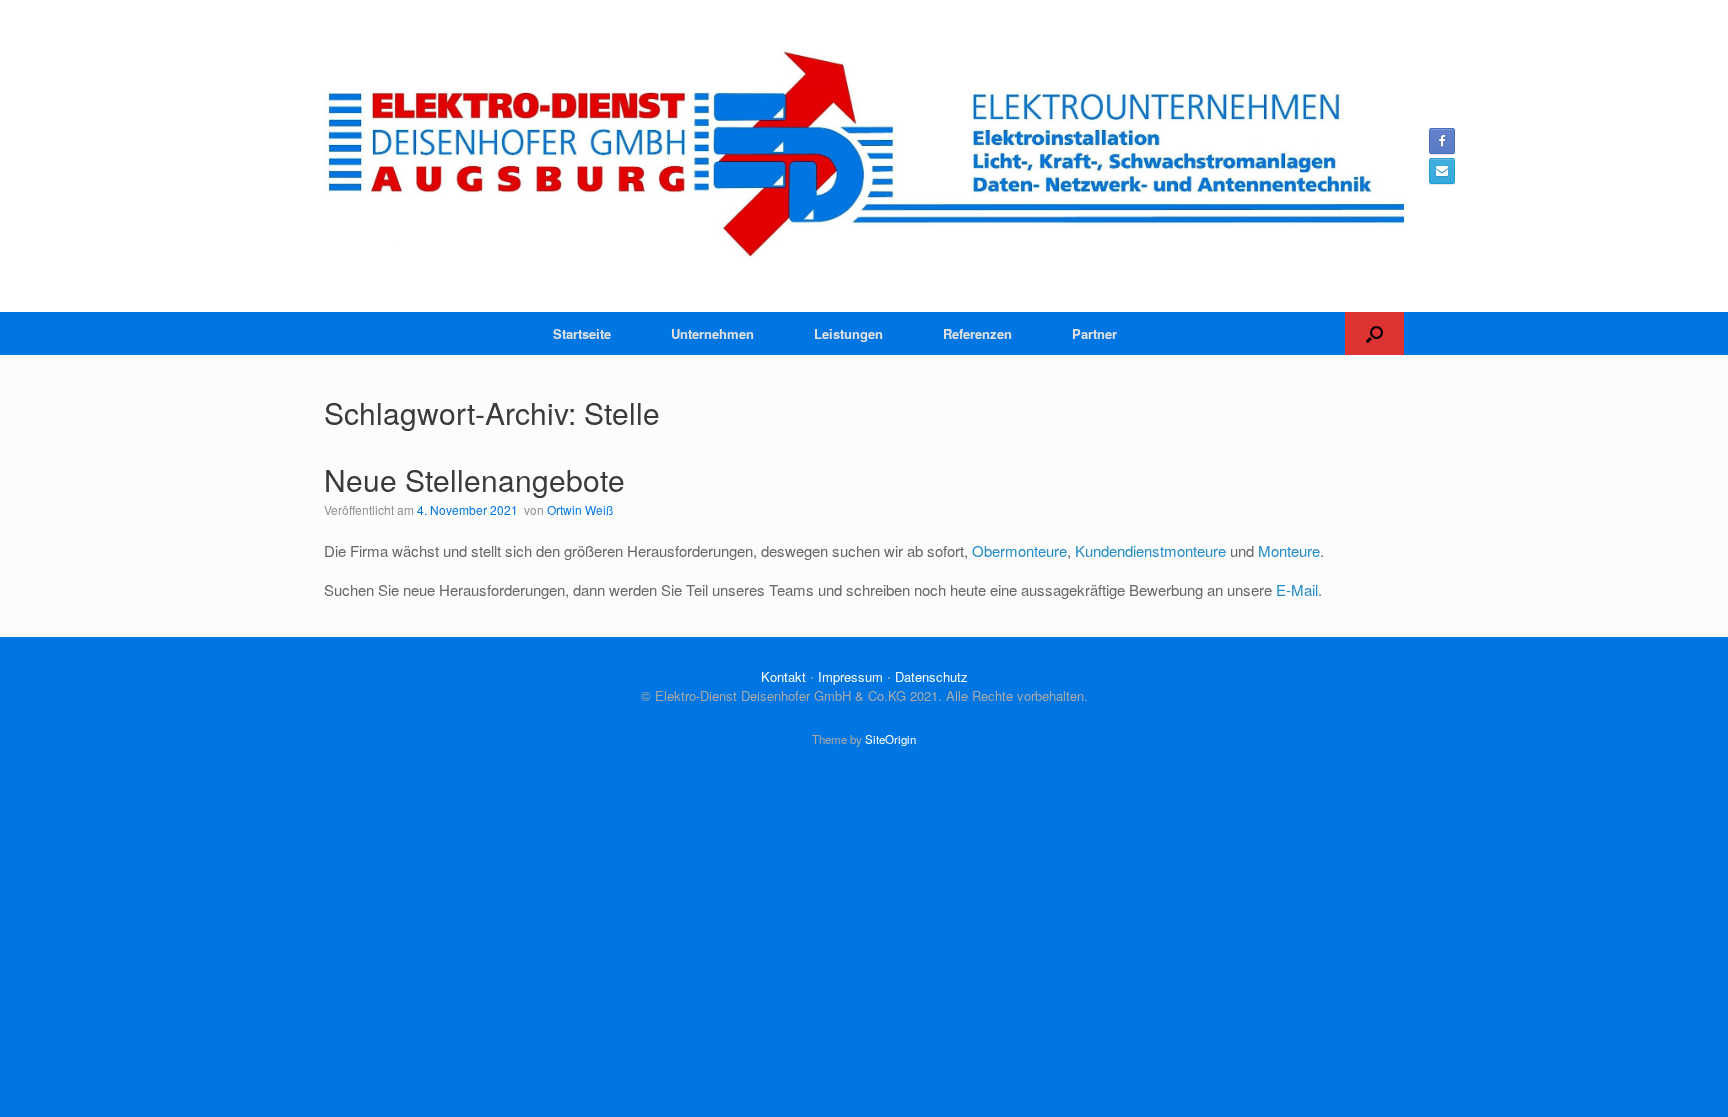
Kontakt (783, 676)
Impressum (850, 676)
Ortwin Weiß (580, 509)
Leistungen (848, 333)
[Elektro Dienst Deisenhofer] (864, 156)
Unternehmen (712, 333)
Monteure (1289, 550)
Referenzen (977, 333)
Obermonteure (1019, 550)
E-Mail (1297, 589)
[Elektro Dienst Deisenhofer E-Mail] (1442, 171)
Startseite (582, 333)
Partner (1094, 333)
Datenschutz (931, 676)
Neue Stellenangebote (474, 479)
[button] (1374, 333)
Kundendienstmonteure (1150, 550)
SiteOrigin (890, 739)
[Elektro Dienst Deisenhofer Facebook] (1442, 141)
